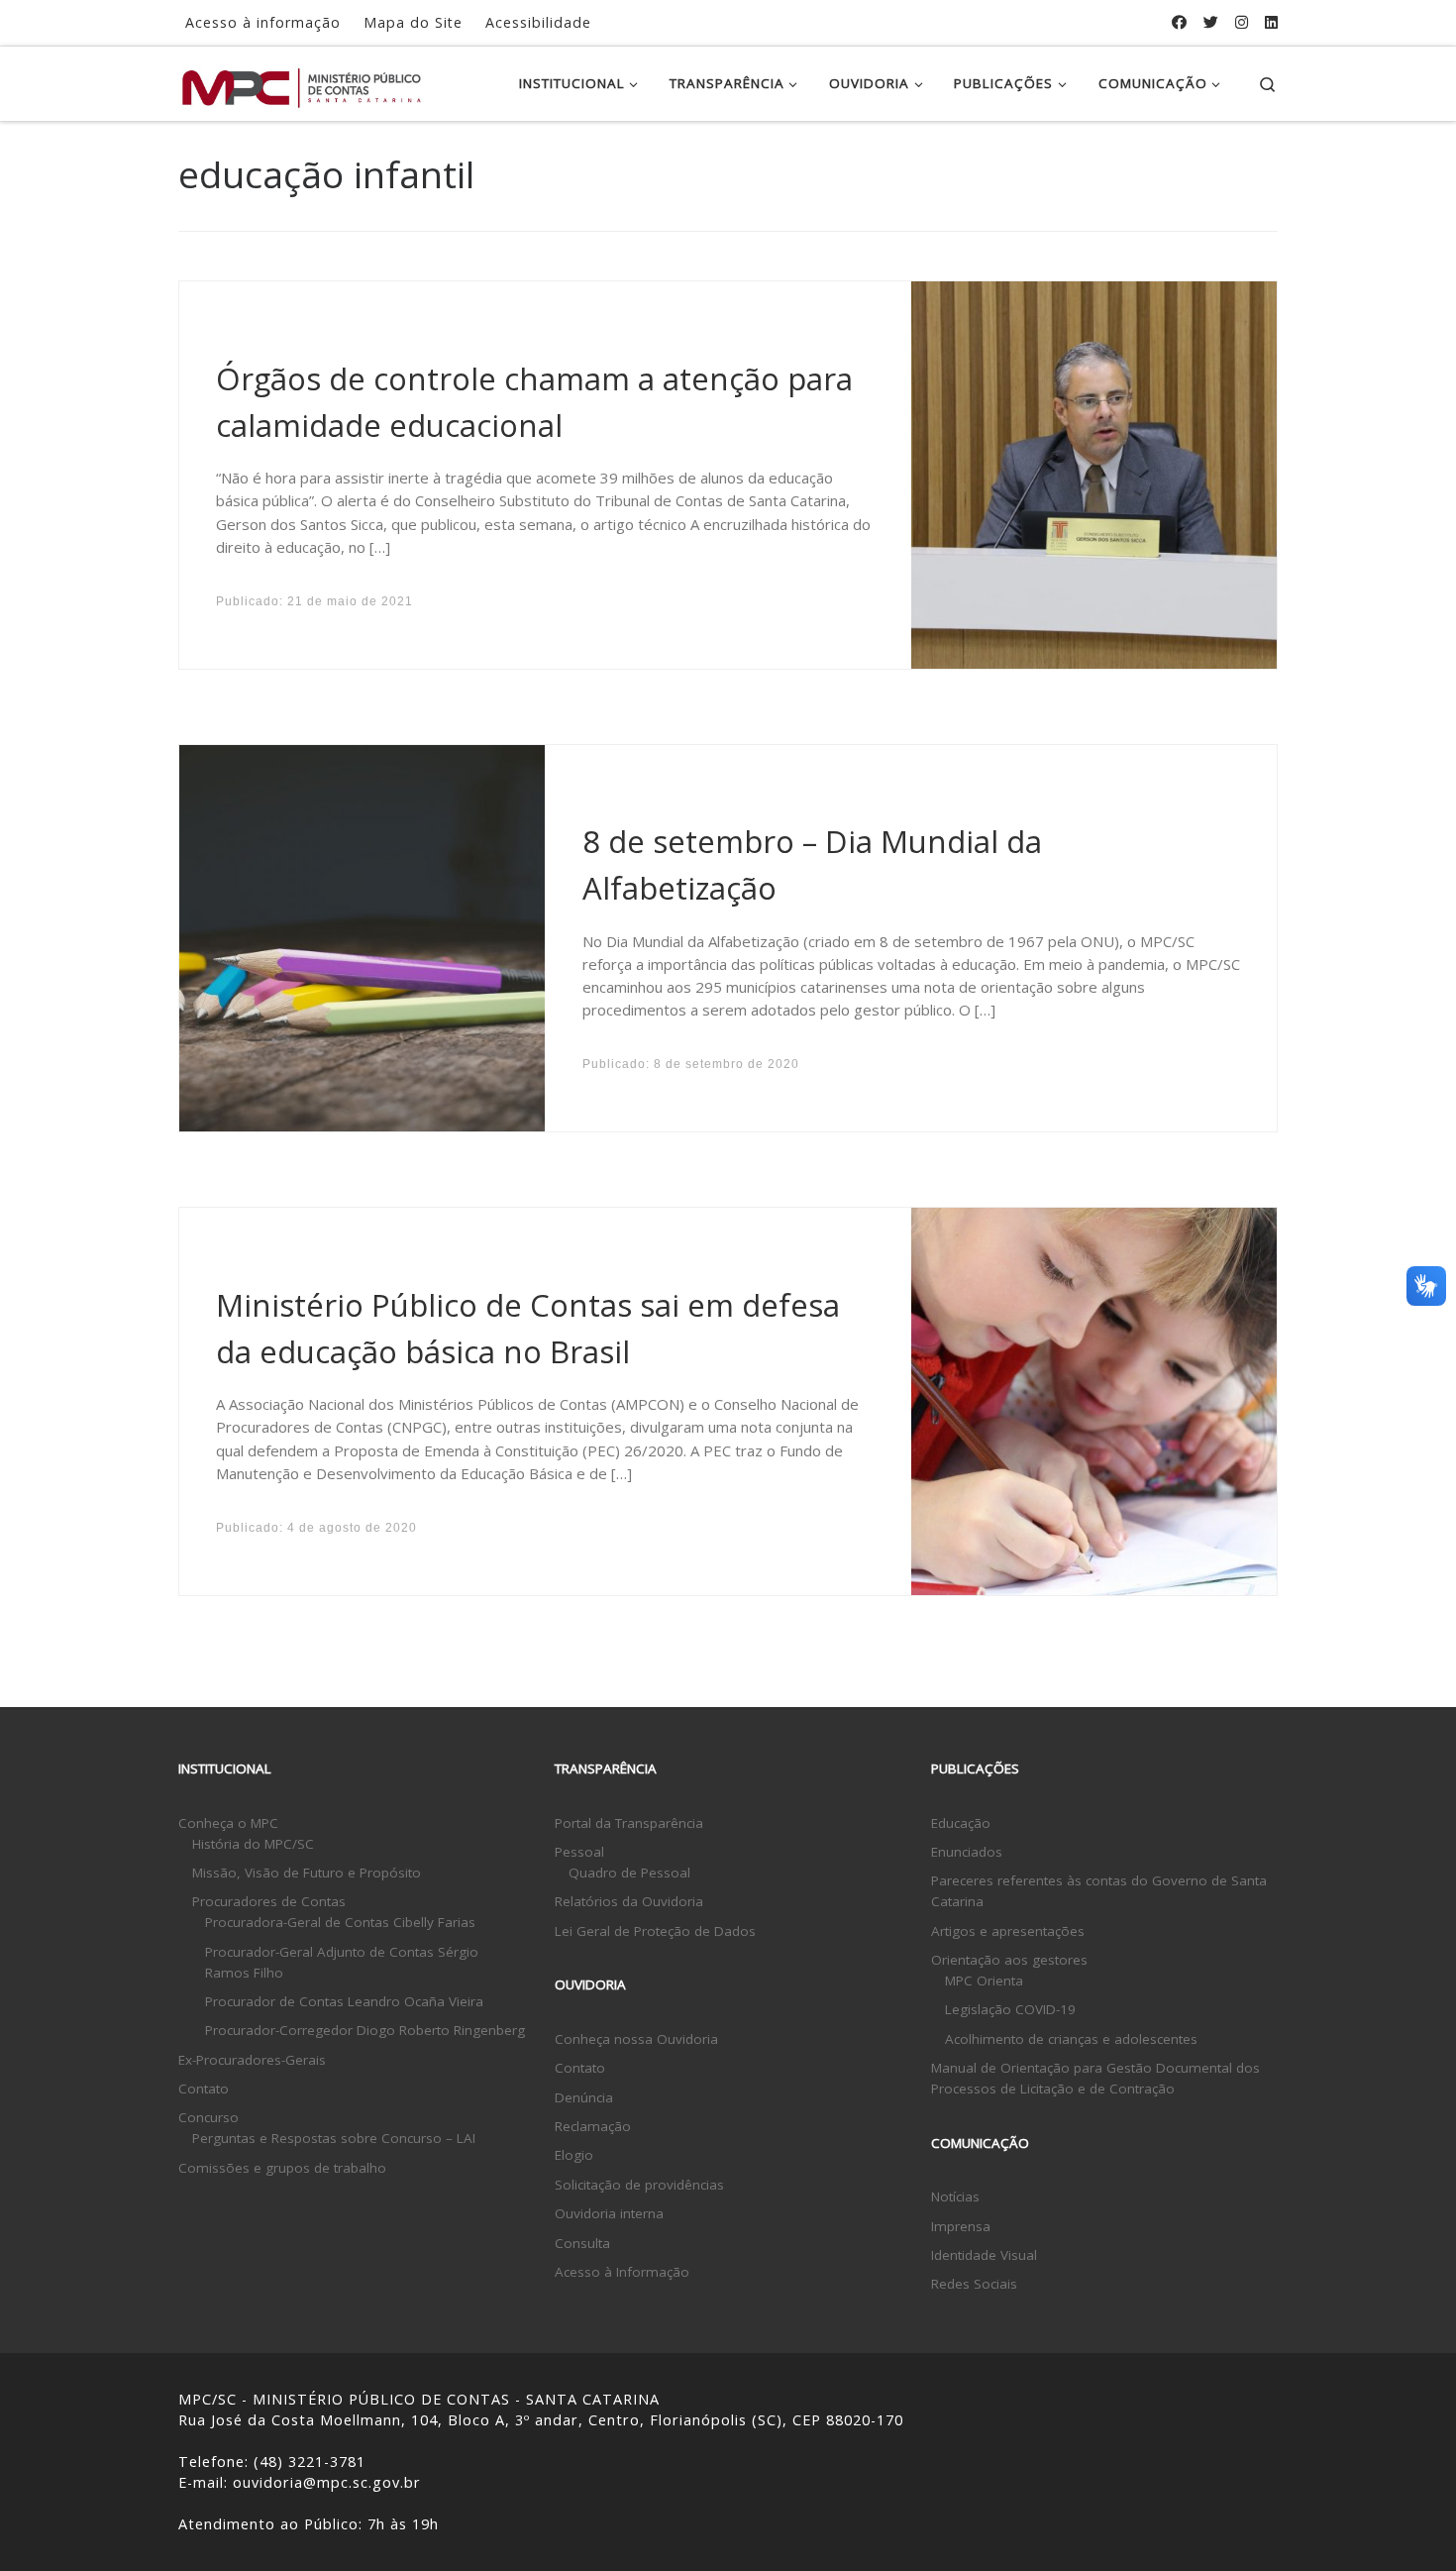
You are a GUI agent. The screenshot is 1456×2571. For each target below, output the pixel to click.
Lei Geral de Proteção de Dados (655, 1931)
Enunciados (967, 1852)
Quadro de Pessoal (629, 1873)
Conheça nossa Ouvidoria (636, 2039)
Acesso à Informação (622, 2272)
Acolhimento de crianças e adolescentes (1071, 2039)
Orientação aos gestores (1009, 1960)
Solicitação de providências (639, 2185)
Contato (204, 2089)
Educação (961, 1823)
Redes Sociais (974, 2284)
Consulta (582, 2243)
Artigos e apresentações (1008, 1931)
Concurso (208, 2117)
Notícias (955, 2196)
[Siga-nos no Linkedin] (1271, 22)
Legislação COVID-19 (1010, 2009)
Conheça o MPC (228, 1823)
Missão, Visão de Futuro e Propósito (307, 1873)
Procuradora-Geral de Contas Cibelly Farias (340, 1922)
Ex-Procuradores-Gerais (252, 2060)
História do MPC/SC (253, 1844)
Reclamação (593, 2126)
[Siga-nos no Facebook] (1179, 22)
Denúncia (584, 2097)
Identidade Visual (984, 2255)
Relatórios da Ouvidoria (629, 1901)
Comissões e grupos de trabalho (282, 2168)
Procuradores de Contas (269, 1901)
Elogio (574, 2155)
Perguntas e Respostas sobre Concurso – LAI (334, 2138)
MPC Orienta (984, 1981)
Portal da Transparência (629, 1823)
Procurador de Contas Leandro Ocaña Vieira (344, 2001)
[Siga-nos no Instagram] (1242, 22)
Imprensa (961, 2226)
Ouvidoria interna (609, 2213)
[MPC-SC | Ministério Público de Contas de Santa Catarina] (302, 83)
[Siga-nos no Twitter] (1211, 22)
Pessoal (579, 1852)
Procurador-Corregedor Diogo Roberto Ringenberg (365, 2030)
